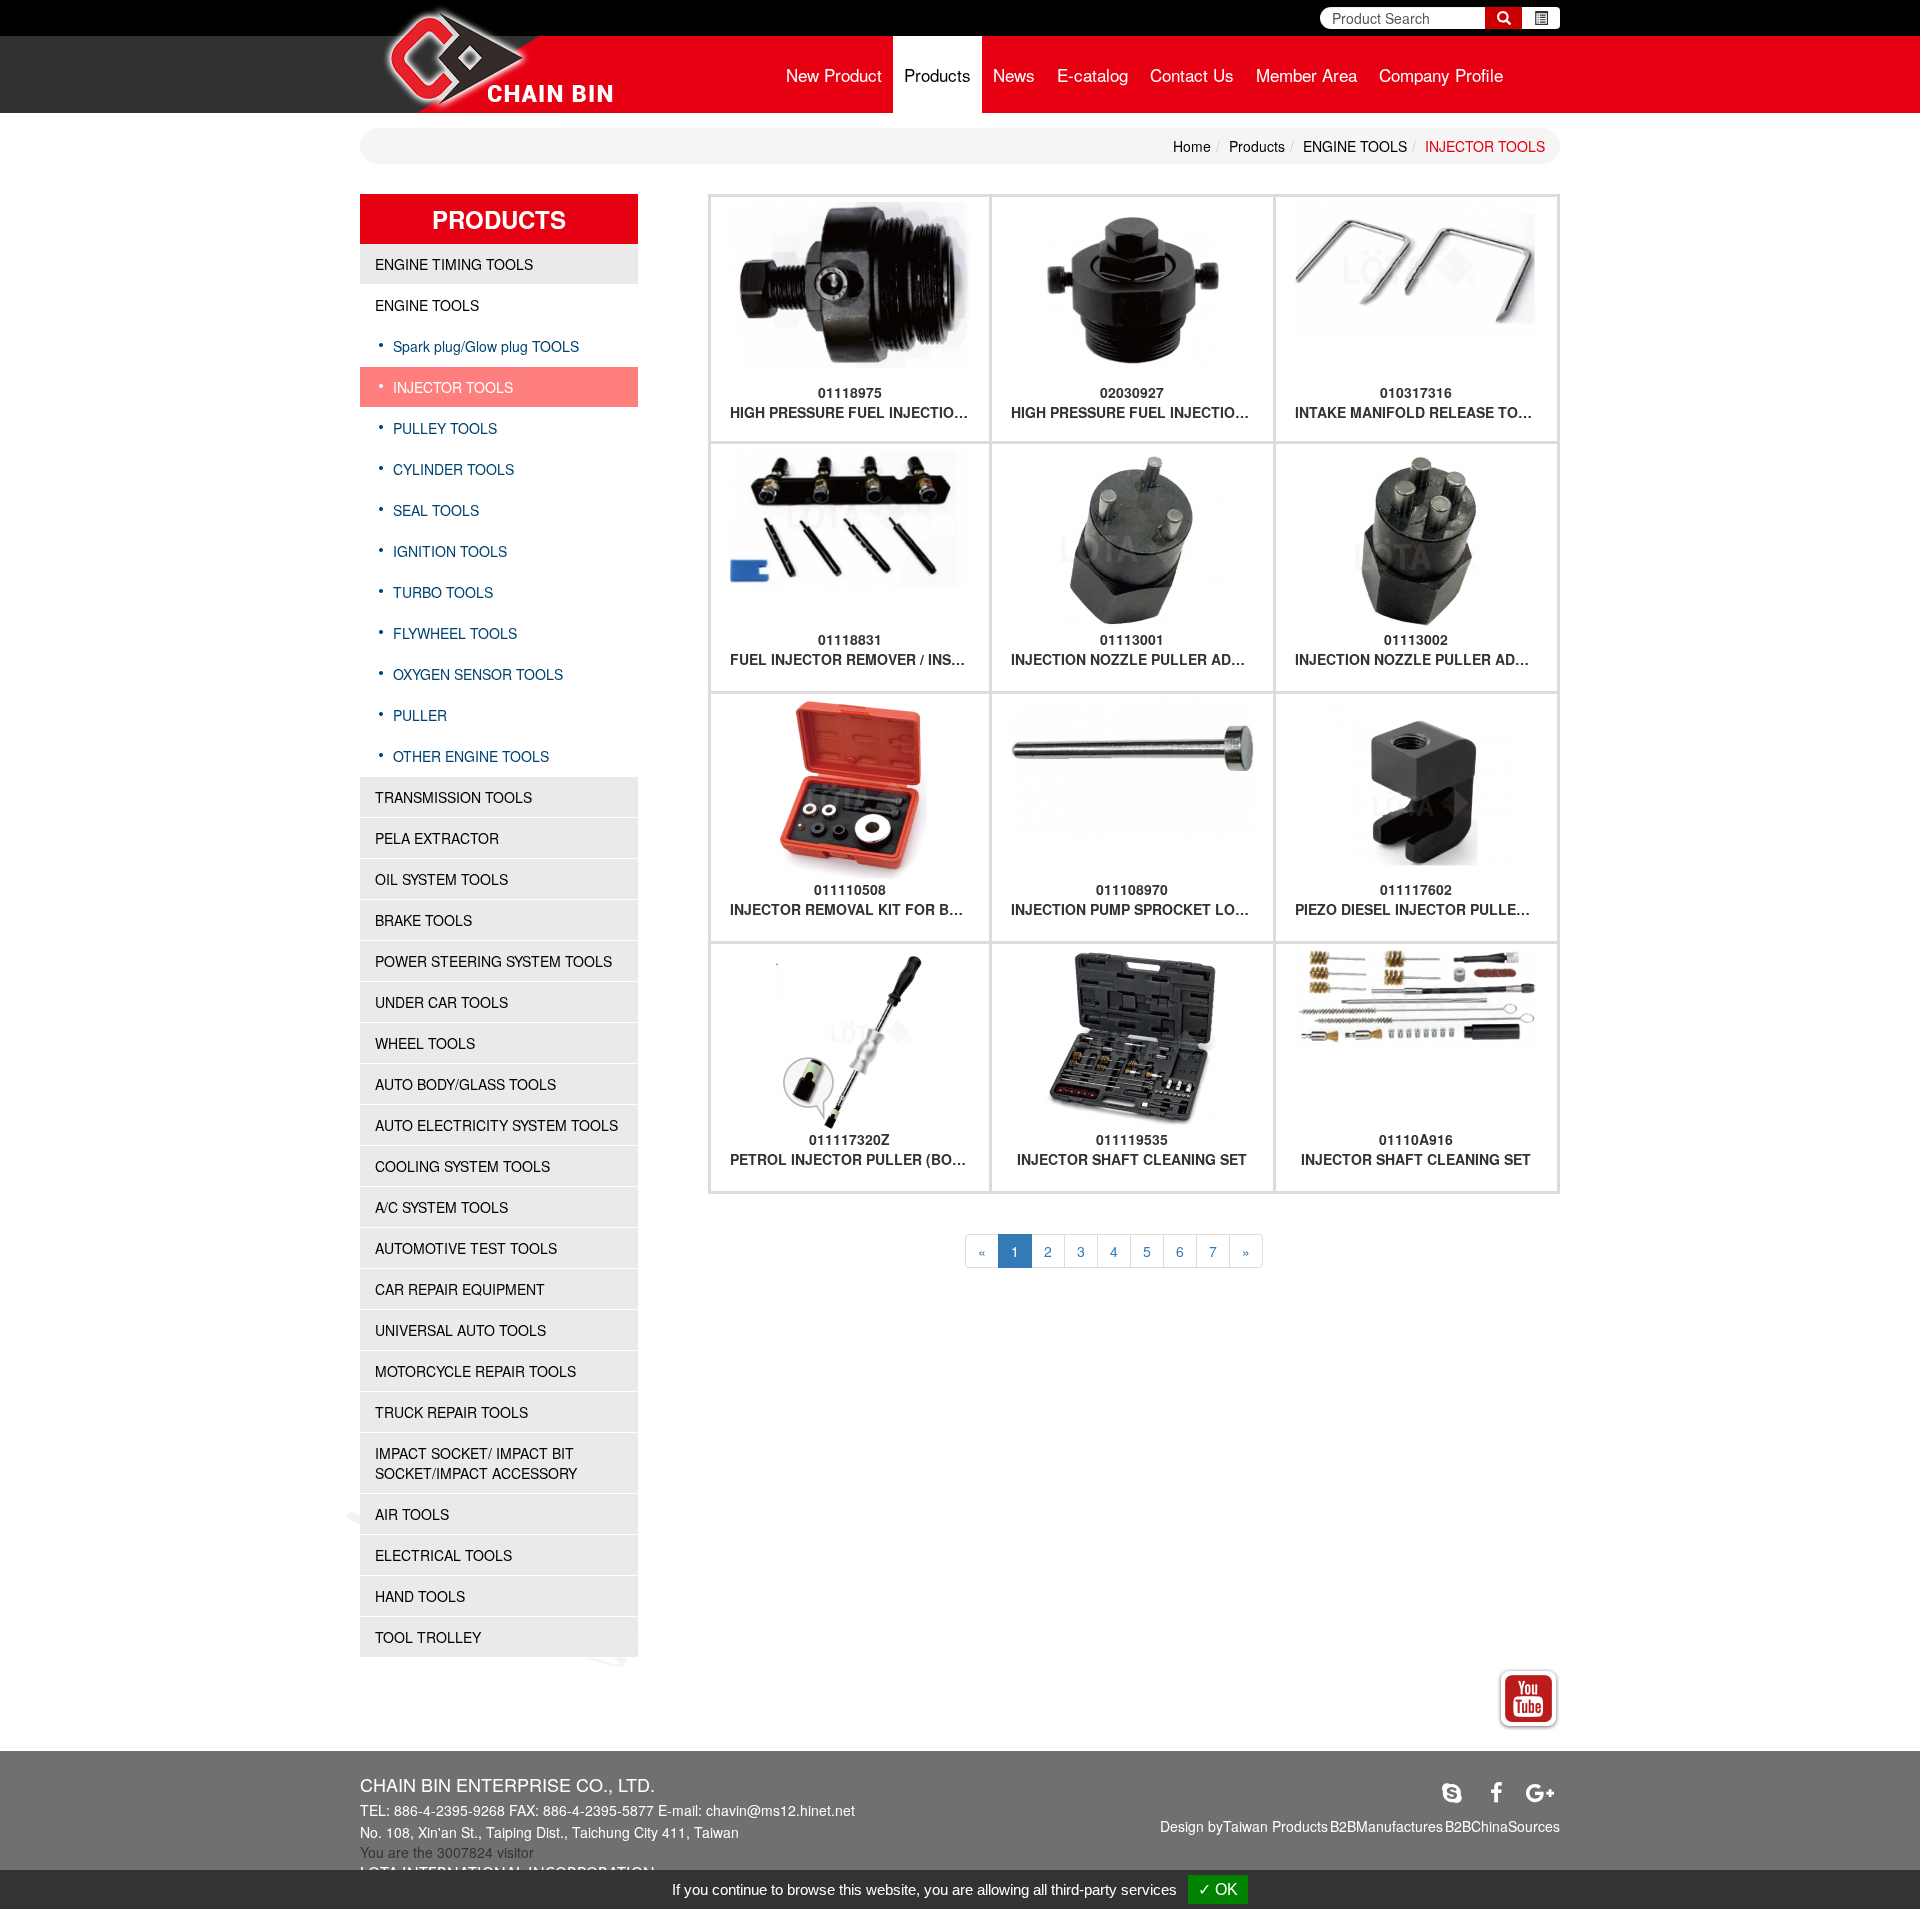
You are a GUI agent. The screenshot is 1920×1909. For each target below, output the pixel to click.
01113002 (1416, 639)
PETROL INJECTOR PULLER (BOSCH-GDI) (873, 1159)
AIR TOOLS (412, 1514)
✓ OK (1218, 1889)
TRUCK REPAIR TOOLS (451, 1412)
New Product (834, 74)
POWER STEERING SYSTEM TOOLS (493, 961)
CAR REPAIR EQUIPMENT (460, 1289)
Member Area (1306, 74)
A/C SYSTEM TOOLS (441, 1207)
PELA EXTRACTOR (437, 838)
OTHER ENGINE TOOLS (471, 756)
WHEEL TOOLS (425, 1043)
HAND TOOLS (420, 1596)
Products (937, 74)
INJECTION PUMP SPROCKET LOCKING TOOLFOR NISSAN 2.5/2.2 (1234, 909)
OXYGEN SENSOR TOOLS (478, 674)
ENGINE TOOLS (1355, 146)
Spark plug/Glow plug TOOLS (486, 346)
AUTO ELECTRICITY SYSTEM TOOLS (496, 1125)
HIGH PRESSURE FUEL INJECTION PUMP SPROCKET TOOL (931, 412)
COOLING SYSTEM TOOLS (462, 1166)
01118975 (850, 392)
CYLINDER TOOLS (453, 469)
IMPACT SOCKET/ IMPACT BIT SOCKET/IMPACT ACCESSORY (476, 1463)
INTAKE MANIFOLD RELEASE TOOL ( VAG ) (1442, 412)
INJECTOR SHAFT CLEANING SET (1132, 1159)
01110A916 (1416, 1139)
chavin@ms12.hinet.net (780, 1810)
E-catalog (1092, 74)
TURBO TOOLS (443, 592)
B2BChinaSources (1502, 1826)
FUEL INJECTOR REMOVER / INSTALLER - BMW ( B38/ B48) (931, 659)
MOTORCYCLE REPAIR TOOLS (475, 1371)
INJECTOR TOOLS (1485, 146)
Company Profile (1441, 74)
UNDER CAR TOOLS (441, 1002)
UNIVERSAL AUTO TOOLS (460, 1330)
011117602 (1416, 889)
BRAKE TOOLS (423, 920)
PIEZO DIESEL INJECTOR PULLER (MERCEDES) (1456, 909)
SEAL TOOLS (436, 510)
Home (1192, 146)
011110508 (850, 889)
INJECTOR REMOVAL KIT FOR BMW (852, 909)
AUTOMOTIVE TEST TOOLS (466, 1248)
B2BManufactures (1386, 1826)
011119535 (1132, 1139)
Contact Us (1192, 74)
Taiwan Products (1275, 1826)
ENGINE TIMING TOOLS (454, 264)
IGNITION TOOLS (450, 551)
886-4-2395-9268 (449, 1810)
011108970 (1132, 889)
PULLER (420, 715)
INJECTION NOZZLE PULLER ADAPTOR (1145, 659)
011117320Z (849, 1139)
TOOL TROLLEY (428, 1637)
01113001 (1132, 639)
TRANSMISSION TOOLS (453, 797)
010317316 (1416, 392)
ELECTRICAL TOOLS (443, 1555)
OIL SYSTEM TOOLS (441, 879)
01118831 (850, 639)
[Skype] (1452, 1792)
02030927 (1132, 392)
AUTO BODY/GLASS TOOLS (465, 1084)
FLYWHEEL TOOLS (455, 633)
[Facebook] (1496, 1792)
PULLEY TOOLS (445, 428)
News (1014, 74)
